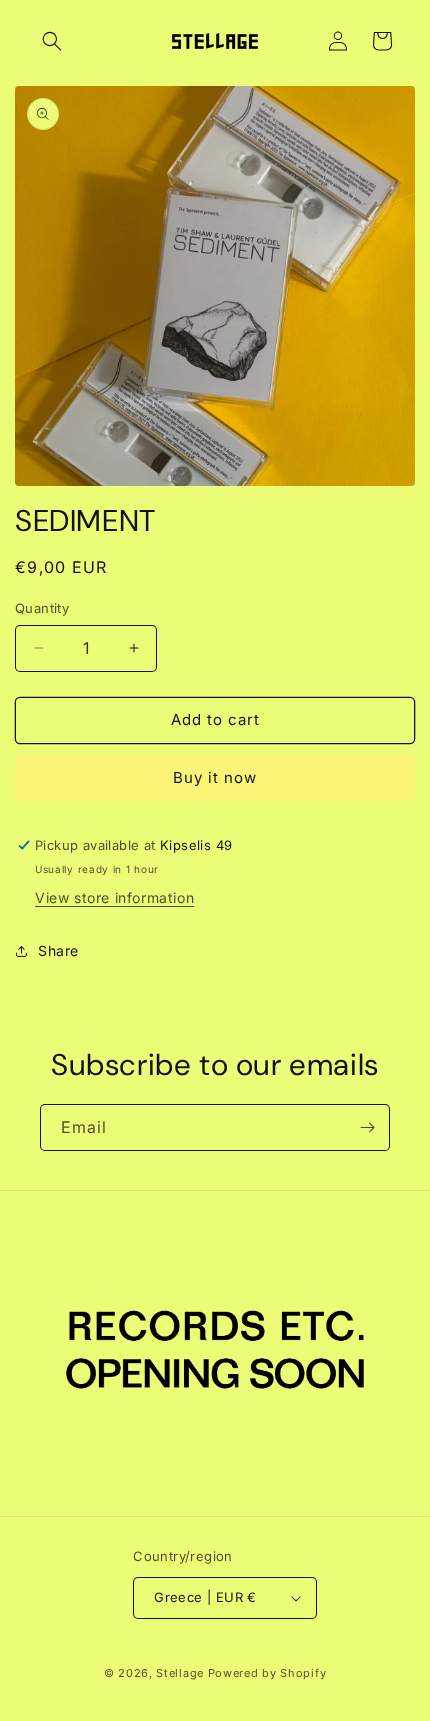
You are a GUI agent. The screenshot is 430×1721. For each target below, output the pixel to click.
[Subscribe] (367, 1127)
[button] (52, 41)
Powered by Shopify (267, 1673)
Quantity (42, 608)
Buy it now (215, 777)
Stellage (180, 1673)
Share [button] (58, 950)
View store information (114, 897)
